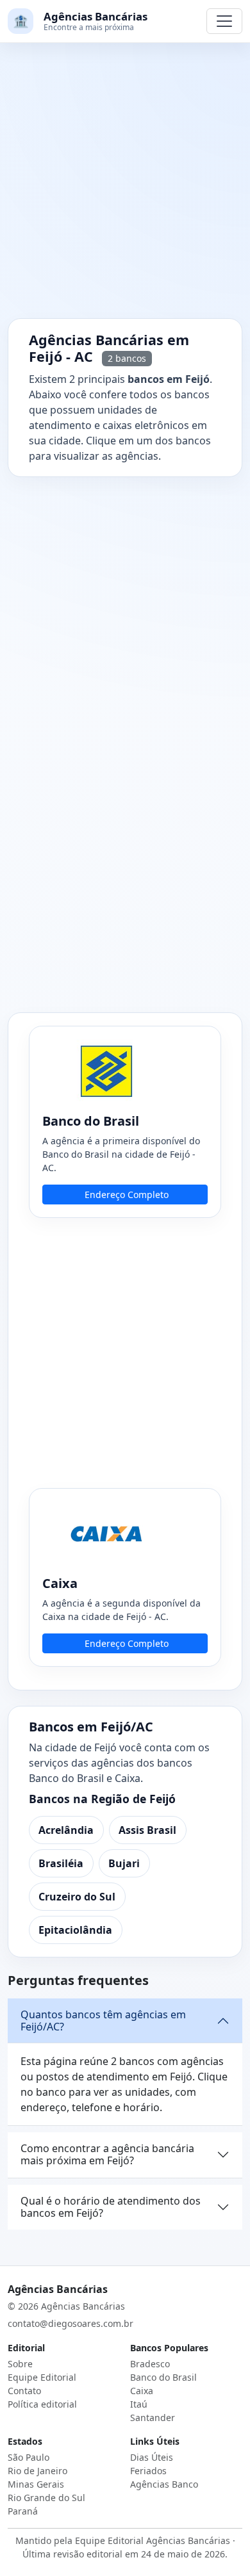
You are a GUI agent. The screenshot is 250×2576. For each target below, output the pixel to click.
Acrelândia (66, 1830)
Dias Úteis (152, 2457)
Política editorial (42, 2404)
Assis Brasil (147, 1830)
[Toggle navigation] (224, 21)
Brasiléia (61, 1863)
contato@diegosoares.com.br (71, 2323)
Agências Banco (164, 2484)
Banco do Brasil (163, 2377)
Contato (24, 2391)
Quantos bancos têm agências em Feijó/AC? (103, 2021)
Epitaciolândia (75, 1930)
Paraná (23, 2511)
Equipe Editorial (42, 2377)
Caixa (142, 2391)
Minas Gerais (36, 2484)
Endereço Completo (127, 1195)
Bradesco (150, 2364)
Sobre (20, 2364)
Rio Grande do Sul (46, 2498)
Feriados (148, 2471)
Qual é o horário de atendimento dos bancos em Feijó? (111, 2207)
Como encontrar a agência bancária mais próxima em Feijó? (107, 2154)
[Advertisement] (125, 188)
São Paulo (29, 2457)
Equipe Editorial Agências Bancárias (153, 2540)
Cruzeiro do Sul (77, 1897)
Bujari (124, 1863)
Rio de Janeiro (37, 2471)
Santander (153, 2418)
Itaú (139, 2404)
